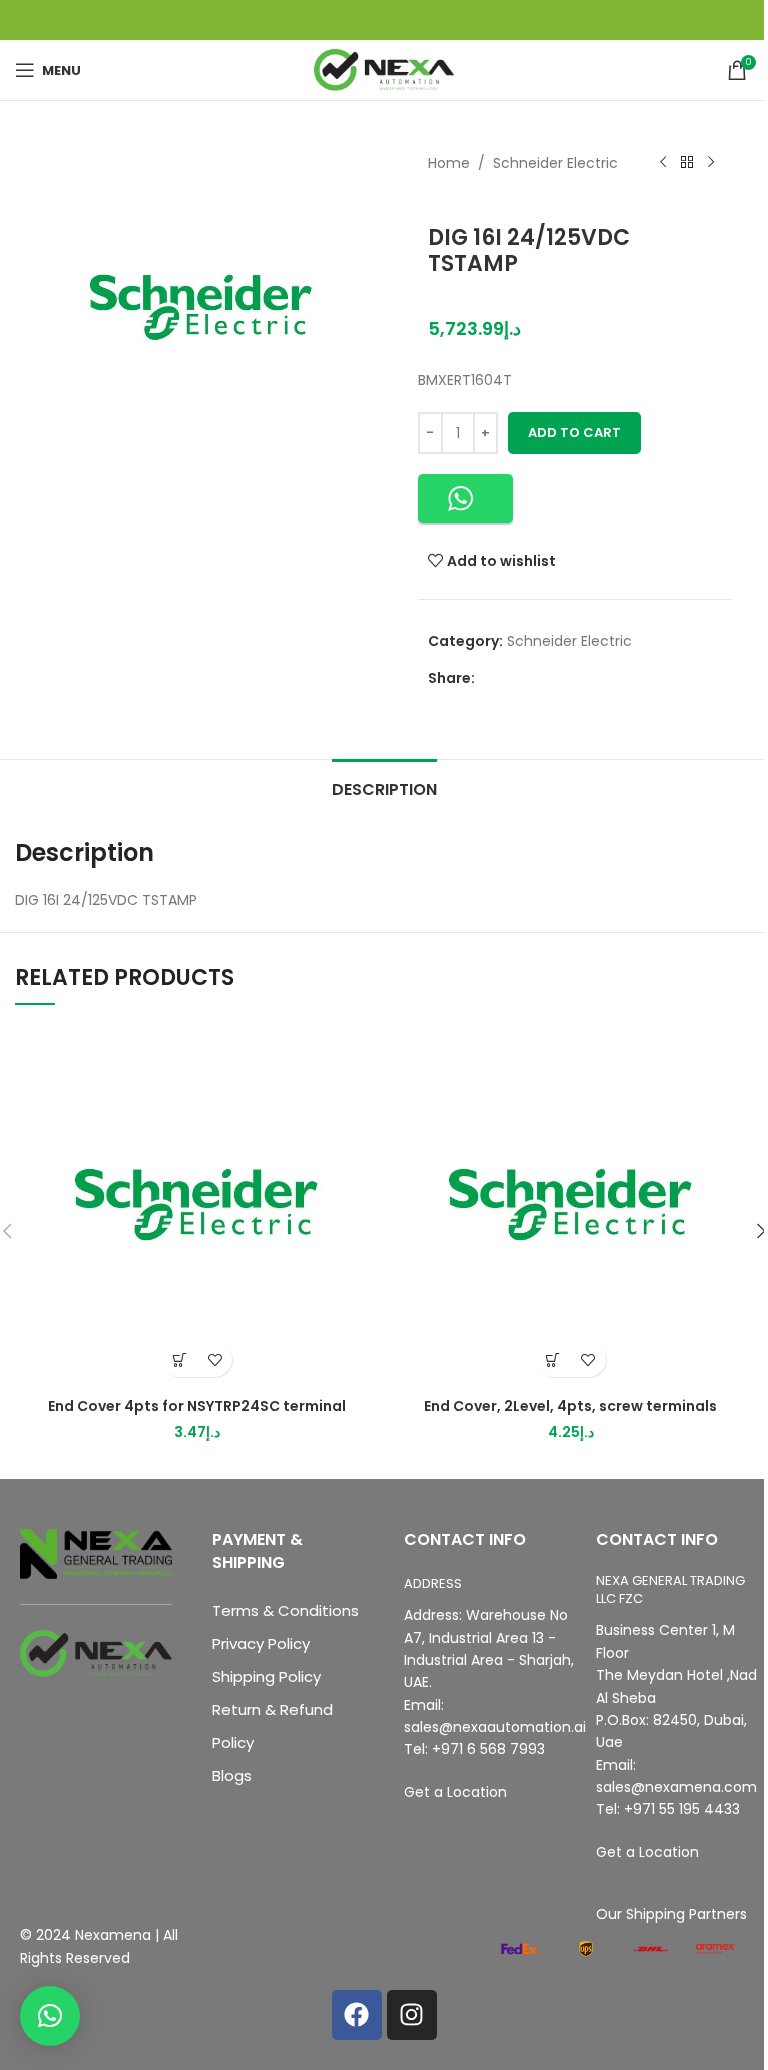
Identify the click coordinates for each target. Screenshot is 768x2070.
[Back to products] (687, 163)
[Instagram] (412, 2015)
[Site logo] (384, 69)
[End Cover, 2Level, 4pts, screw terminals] (571, 1205)
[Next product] (711, 163)
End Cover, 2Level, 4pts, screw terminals (570, 1406)
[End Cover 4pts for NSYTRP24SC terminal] (197, 1205)
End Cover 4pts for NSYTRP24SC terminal (197, 1406)
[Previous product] (663, 163)
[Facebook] (357, 2015)
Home (449, 163)
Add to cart (574, 432)
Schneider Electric (555, 163)
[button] (465, 498)
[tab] (384, 787)
